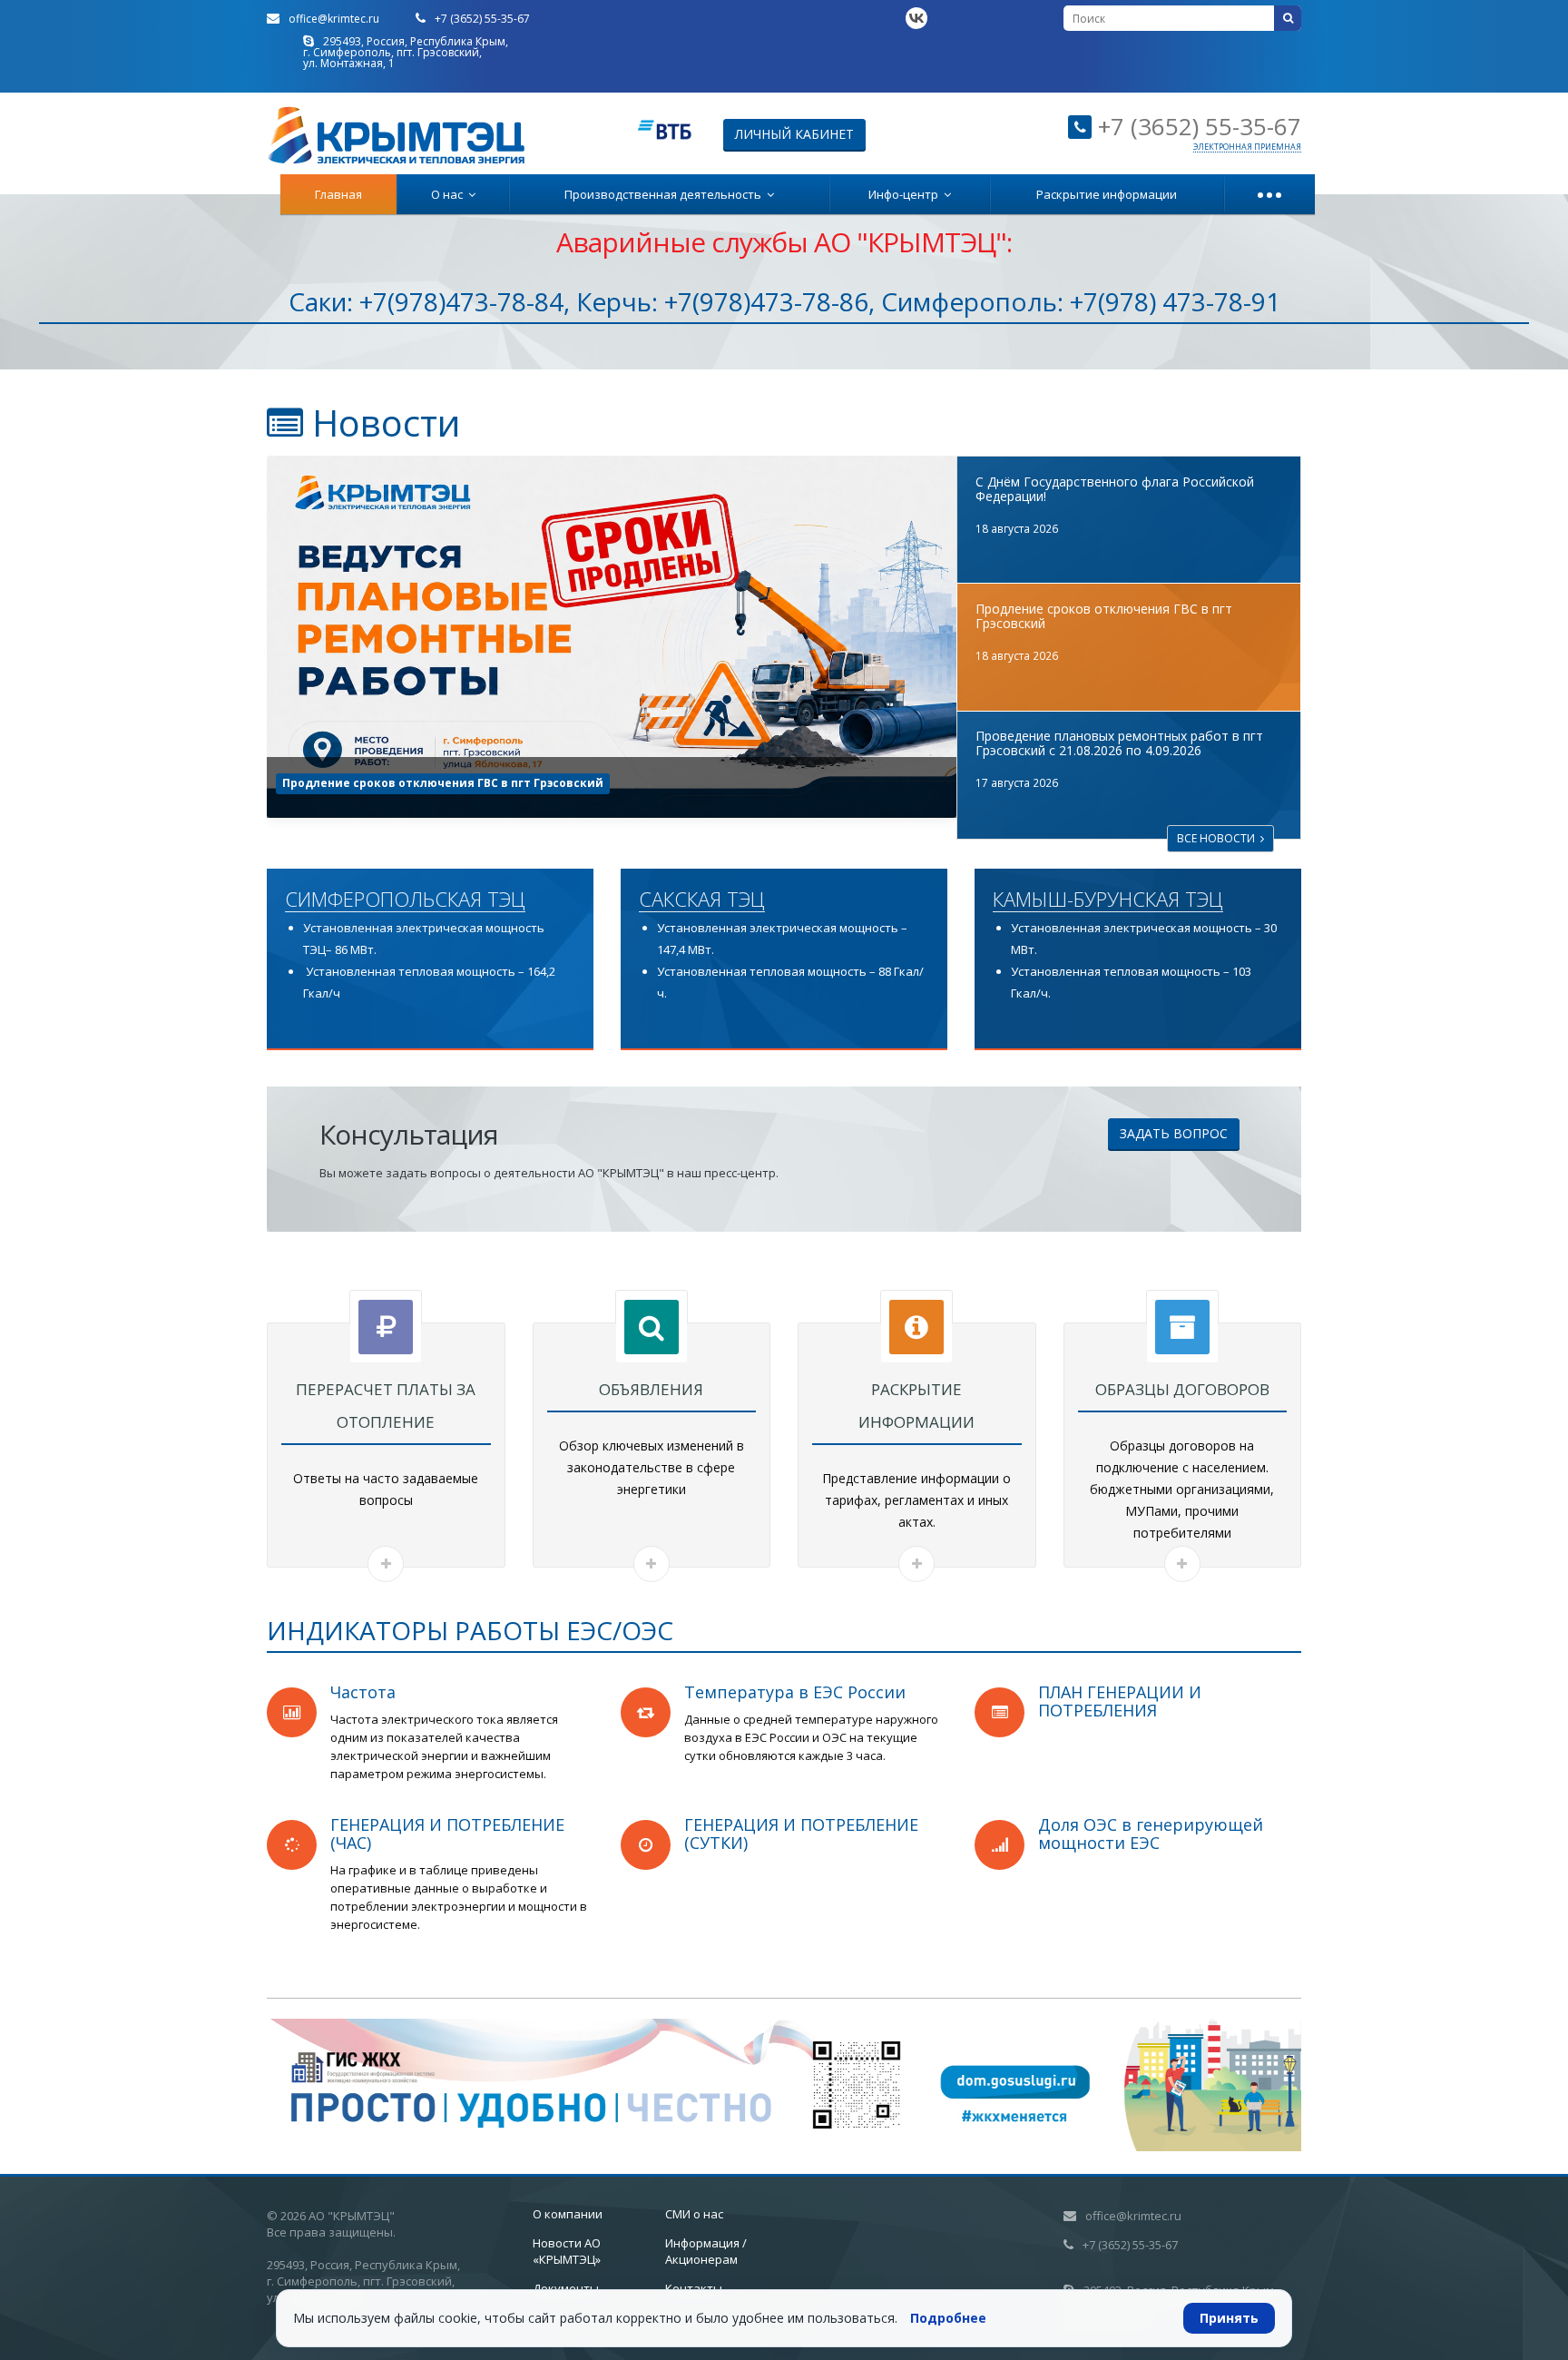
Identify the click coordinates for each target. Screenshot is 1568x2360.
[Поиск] (1288, 18)
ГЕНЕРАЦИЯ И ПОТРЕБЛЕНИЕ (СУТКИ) (801, 1834)
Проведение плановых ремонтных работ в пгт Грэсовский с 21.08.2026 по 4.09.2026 (529, 783)
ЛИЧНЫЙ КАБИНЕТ (794, 134)
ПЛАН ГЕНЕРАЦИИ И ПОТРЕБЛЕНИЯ (1120, 1701)
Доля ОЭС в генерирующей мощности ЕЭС (1151, 1834)
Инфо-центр (906, 194)
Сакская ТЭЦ (702, 900)
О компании (568, 2214)
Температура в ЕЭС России (795, 1692)
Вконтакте (916, 18)
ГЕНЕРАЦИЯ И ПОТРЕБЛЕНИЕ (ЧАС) (447, 1834)
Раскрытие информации (1107, 194)
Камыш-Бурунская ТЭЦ (1108, 900)
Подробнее (948, 2318)
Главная (338, 194)
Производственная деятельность (666, 194)
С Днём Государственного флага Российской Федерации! (1115, 489)
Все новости (1219, 838)
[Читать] (386, 1564)
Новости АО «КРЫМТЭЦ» (567, 2251)
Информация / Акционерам (706, 2251)
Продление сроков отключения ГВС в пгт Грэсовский (1104, 616)
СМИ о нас (694, 2214)
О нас (450, 194)
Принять (1229, 2318)
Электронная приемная (1247, 147)
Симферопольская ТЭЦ (405, 900)
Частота (363, 1692)
